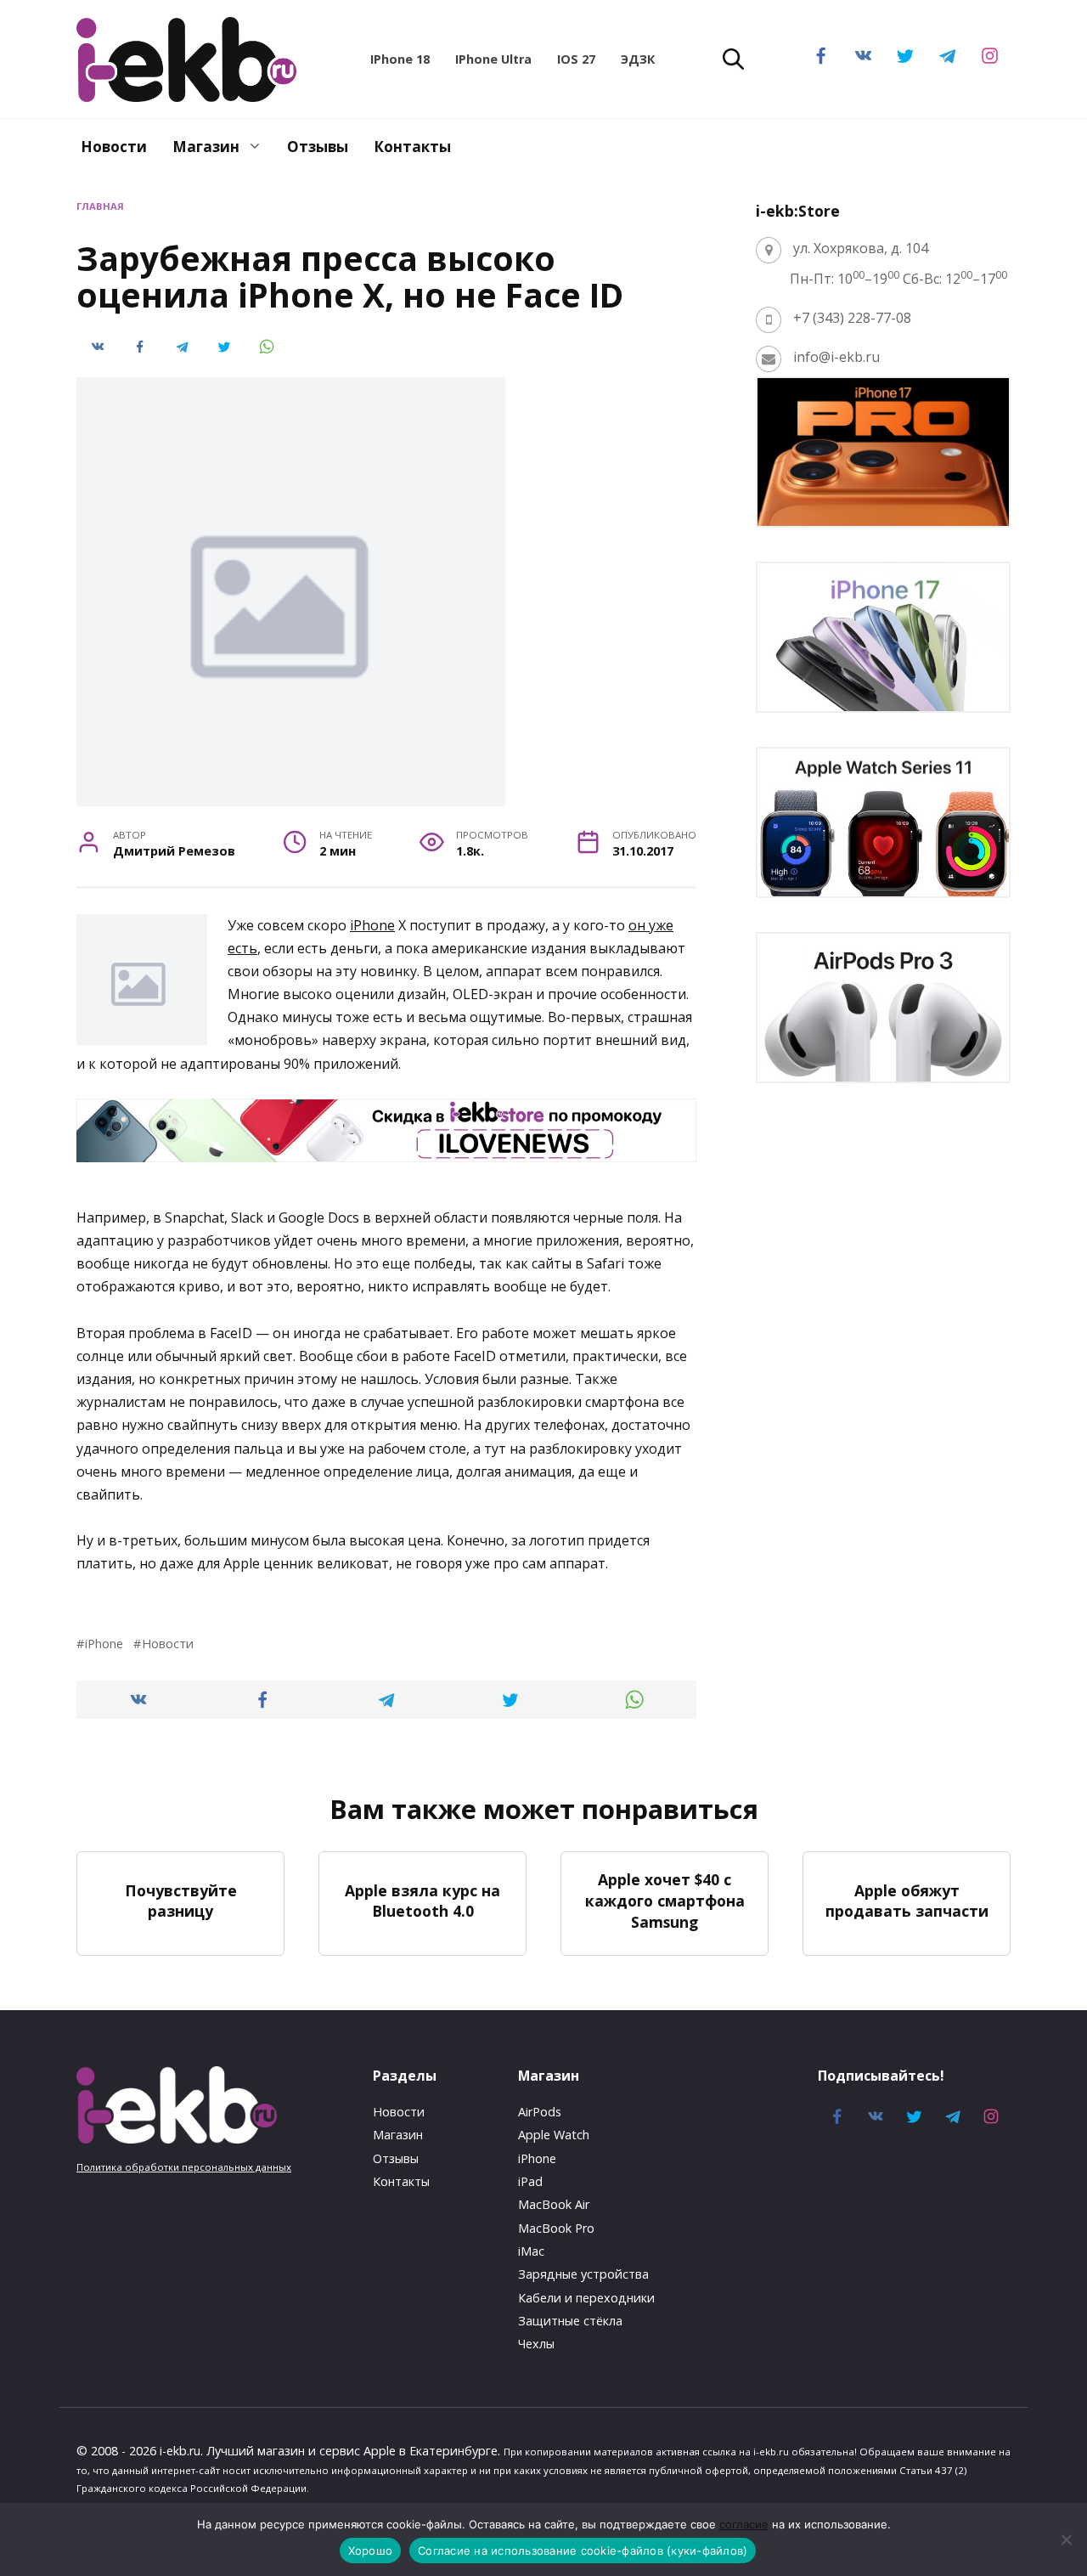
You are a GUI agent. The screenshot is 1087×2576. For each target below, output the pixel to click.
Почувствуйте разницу (181, 1900)
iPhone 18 (400, 59)
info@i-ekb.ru (836, 357)
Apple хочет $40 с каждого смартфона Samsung (665, 1900)
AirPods (540, 2112)
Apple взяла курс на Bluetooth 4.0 (422, 1900)
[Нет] (1066, 2539)
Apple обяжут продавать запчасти (907, 1900)
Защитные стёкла (570, 2321)
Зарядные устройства (583, 2274)
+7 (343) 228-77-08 (852, 318)
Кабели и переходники (586, 2298)
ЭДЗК (638, 59)
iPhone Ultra (493, 59)
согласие (744, 2524)
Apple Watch (554, 2135)
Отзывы (318, 147)
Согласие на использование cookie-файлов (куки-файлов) (583, 2551)
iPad (530, 2181)
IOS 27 (576, 59)
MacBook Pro (556, 2228)
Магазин (206, 147)
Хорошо (371, 2551)
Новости (114, 147)
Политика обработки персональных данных (184, 2167)
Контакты (412, 147)
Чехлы (536, 2344)
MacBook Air (554, 2204)
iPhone (372, 925)
